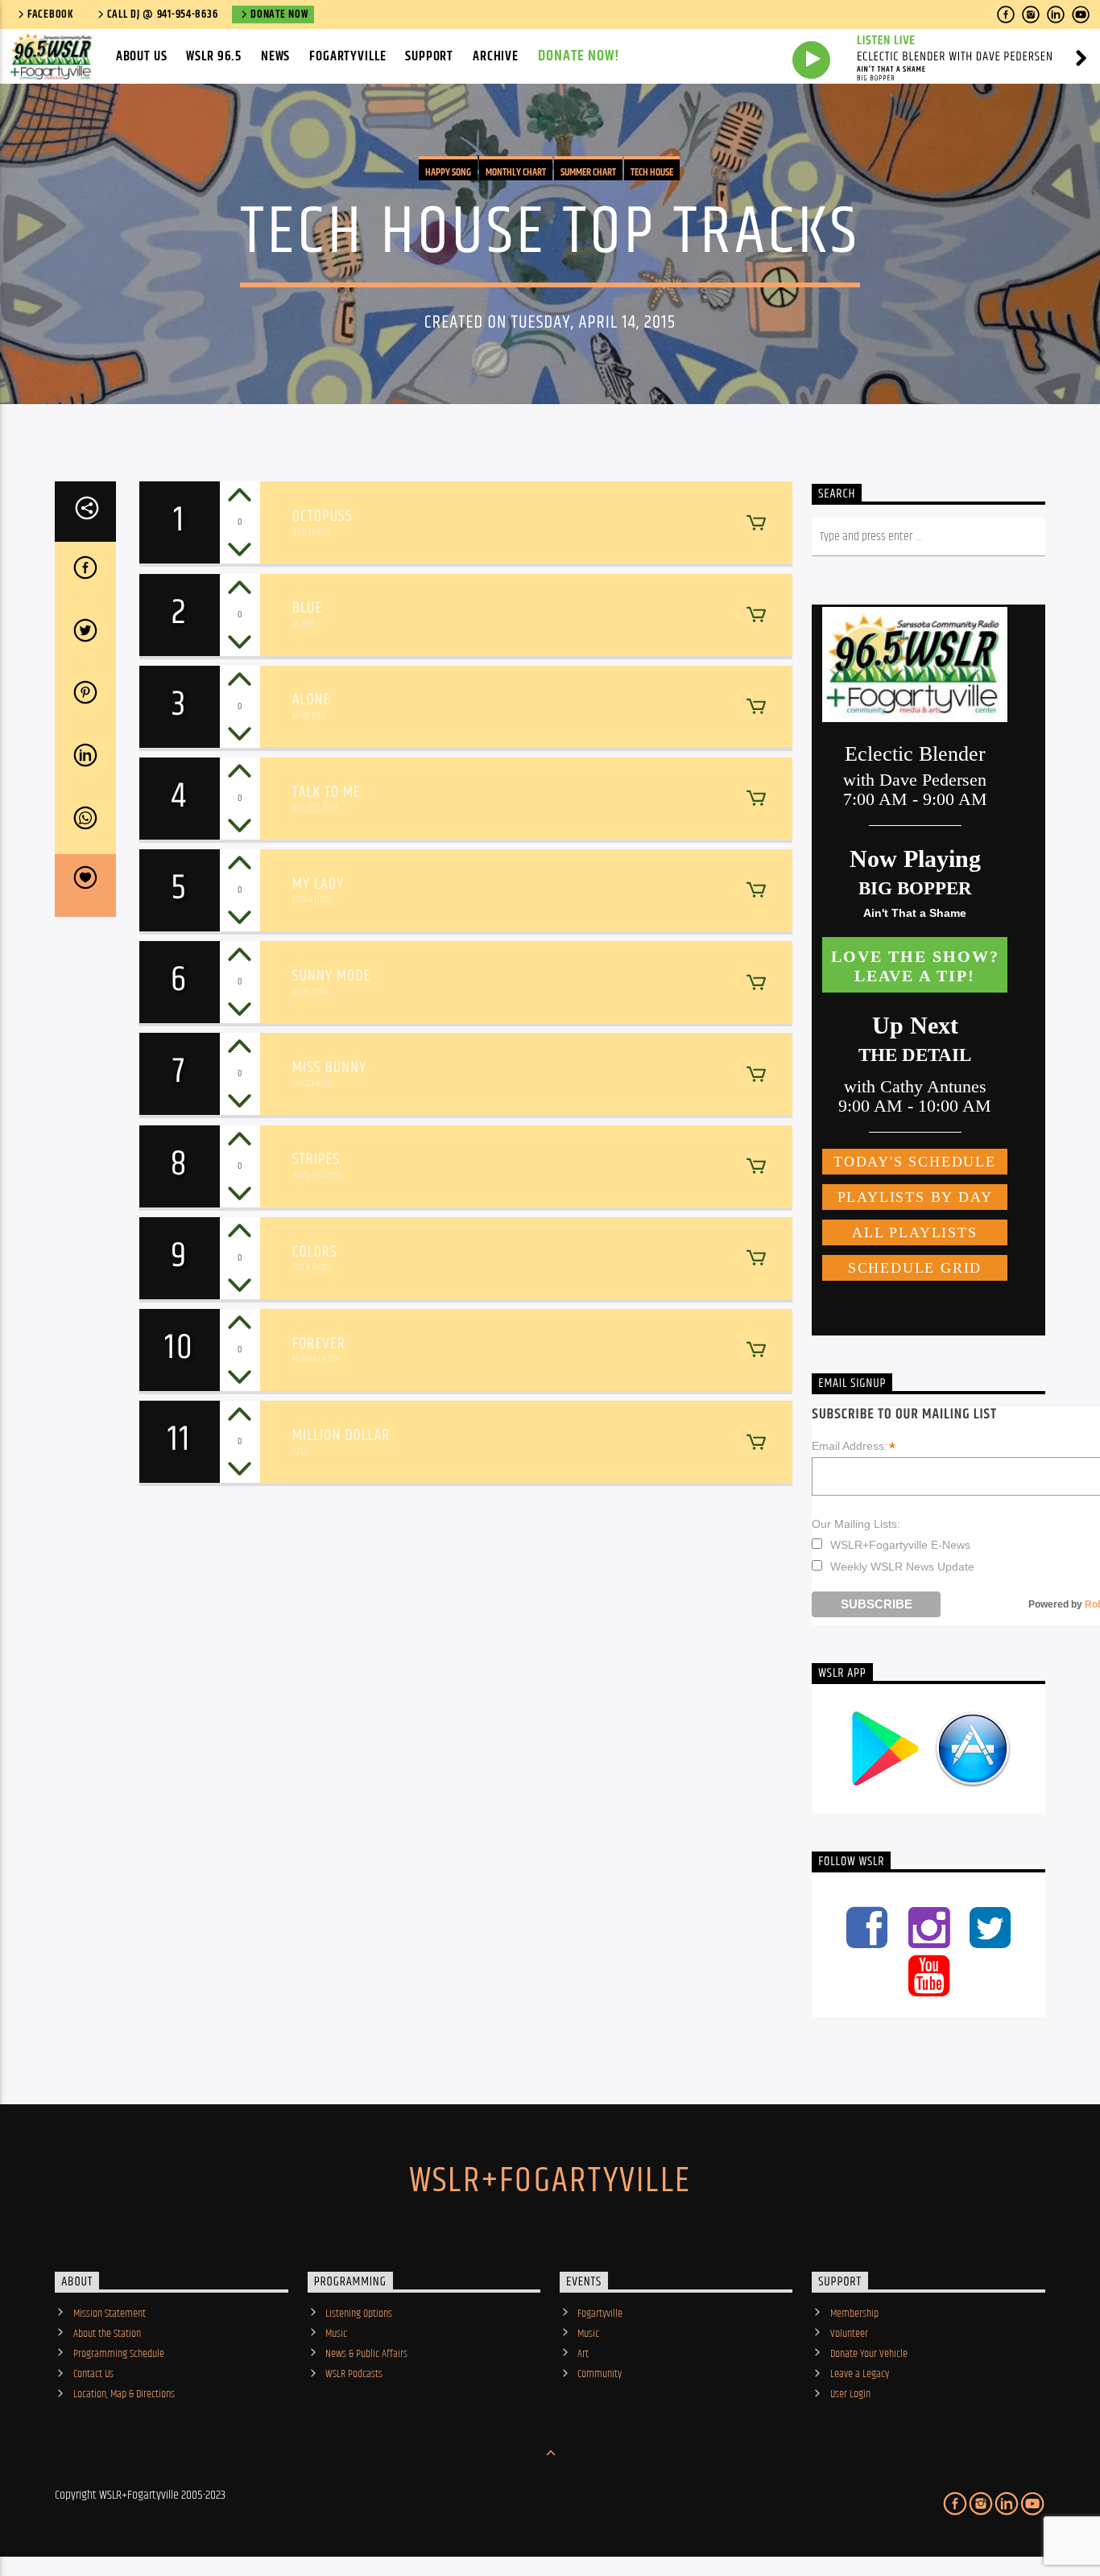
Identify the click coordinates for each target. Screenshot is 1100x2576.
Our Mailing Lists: (856, 1524)
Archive (496, 56)
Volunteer (849, 2334)
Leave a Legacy (860, 2374)
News (275, 56)
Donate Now (279, 14)
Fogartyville (347, 56)
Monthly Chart (516, 172)
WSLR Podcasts (354, 2374)
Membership (854, 2314)
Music (336, 2334)
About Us (142, 56)
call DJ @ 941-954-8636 (163, 14)
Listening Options (359, 2314)
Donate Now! (579, 56)
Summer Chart (588, 172)
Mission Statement (110, 2314)
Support (429, 56)
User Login (850, 2394)
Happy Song (448, 172)
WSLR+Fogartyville (550, 2181)
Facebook (51, 14)
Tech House (652, 172)
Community (600, 2374)
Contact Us (93, 2374)
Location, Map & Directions (124, 2394)
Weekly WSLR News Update (902, 1567)
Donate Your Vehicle (869, 2354)
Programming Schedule (119, 2354)
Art (583, 2354)
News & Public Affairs (366, 2354)
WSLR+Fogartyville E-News (900, 1545)
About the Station (107, 2334)
